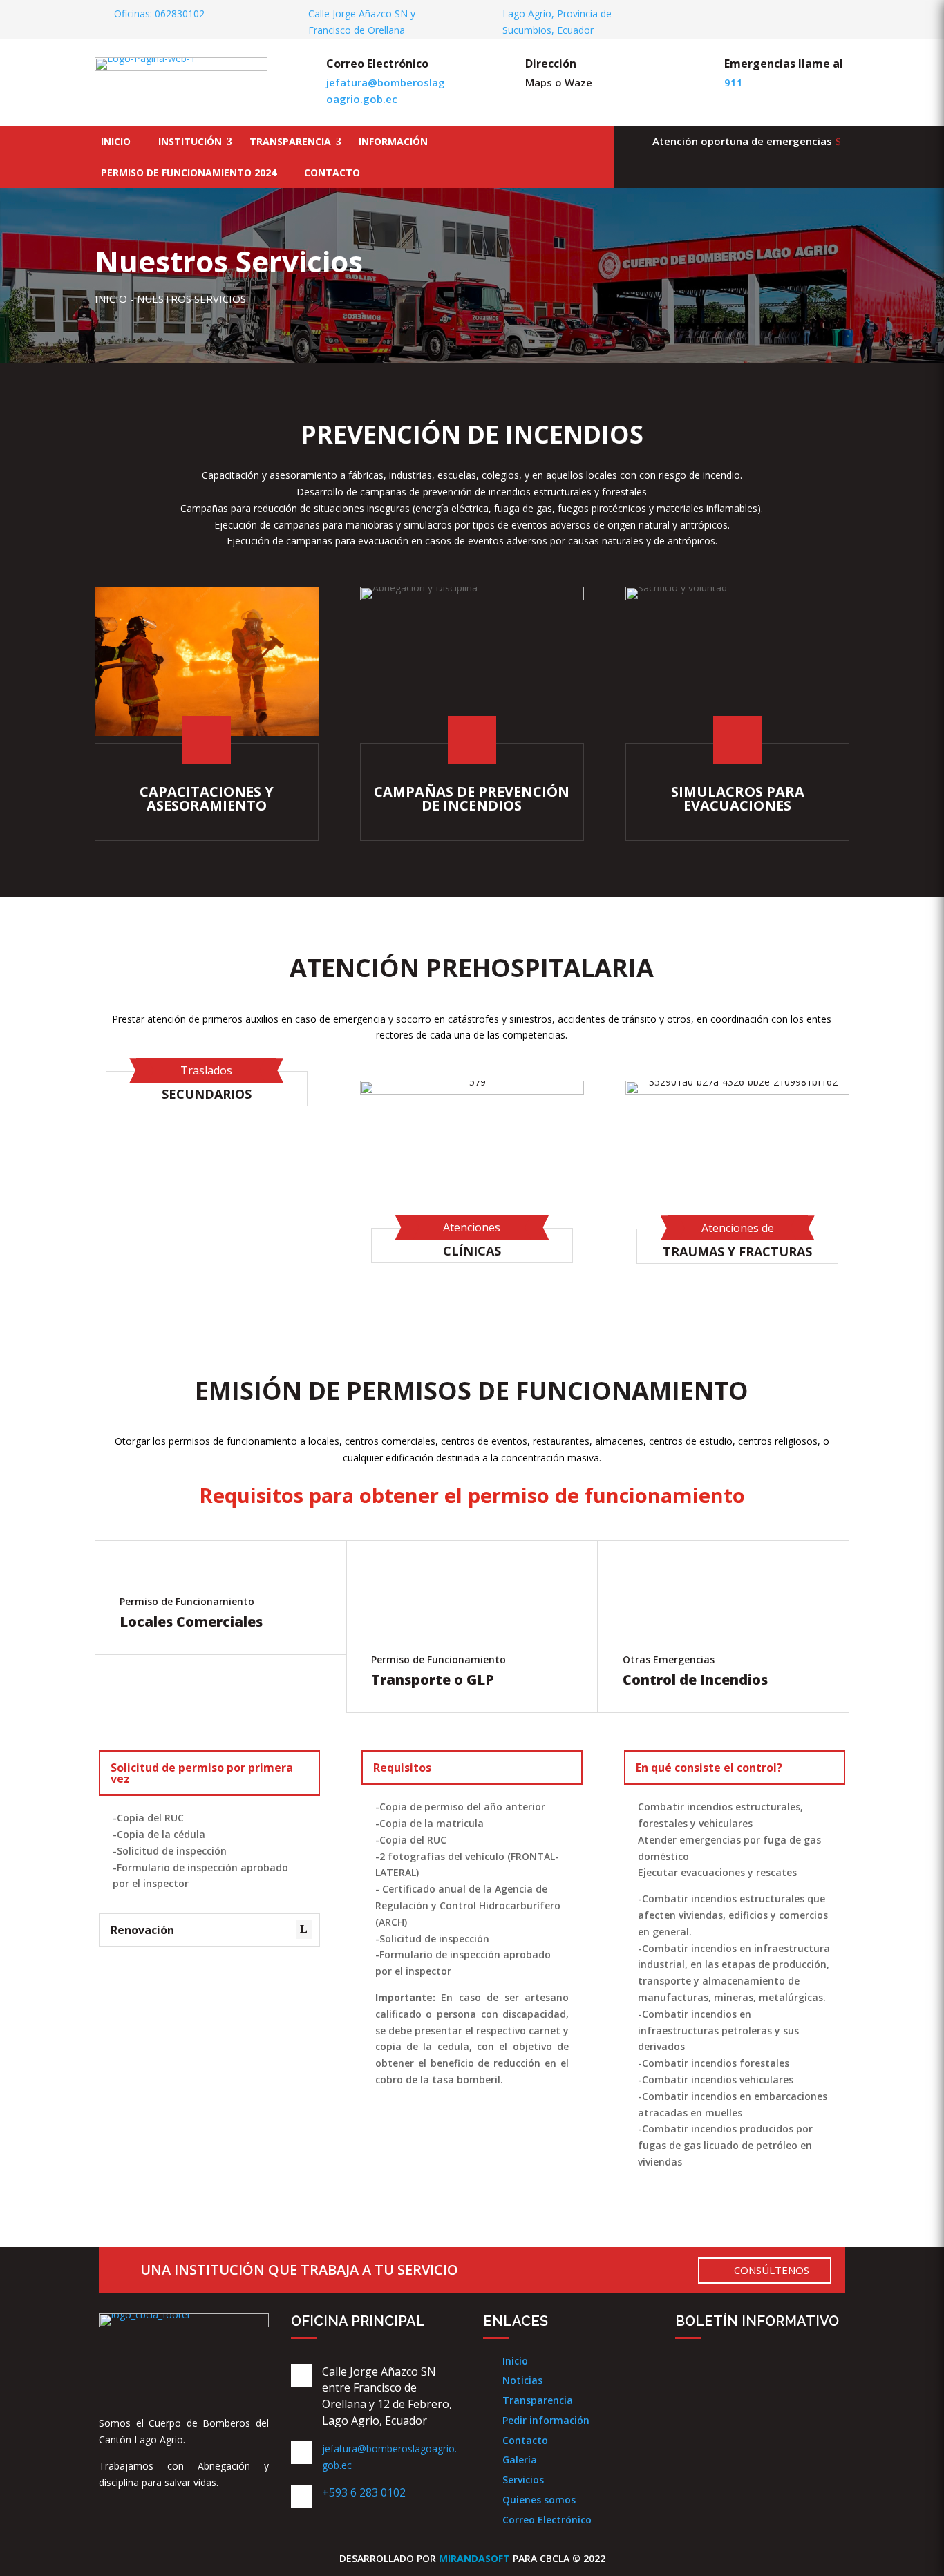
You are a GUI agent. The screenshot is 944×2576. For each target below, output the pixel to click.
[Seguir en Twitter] (816, 15)
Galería (520, 2460)
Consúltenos (772, 2270)
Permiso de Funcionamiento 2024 (189, 172)
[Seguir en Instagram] (840, 15)
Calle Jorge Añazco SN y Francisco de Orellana (362, 22)
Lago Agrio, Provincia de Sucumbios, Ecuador (557, 22)
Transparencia (290, 141)
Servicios (523, 2480)
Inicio (116, 141)
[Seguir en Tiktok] (818, 2378)
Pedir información (546, 2420)
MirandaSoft (474, 2558)
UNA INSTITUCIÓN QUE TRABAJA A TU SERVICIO (299, 2270)
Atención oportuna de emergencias (742, 141)
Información (393, 141)
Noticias (522, 2380)
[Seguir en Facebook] (792, 15)
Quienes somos (539, 2500)
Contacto (332, 172)
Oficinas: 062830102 (159, 13)
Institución (190, 141)
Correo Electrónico (547, 2520)
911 (734, 82)
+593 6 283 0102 (364, 2492)
